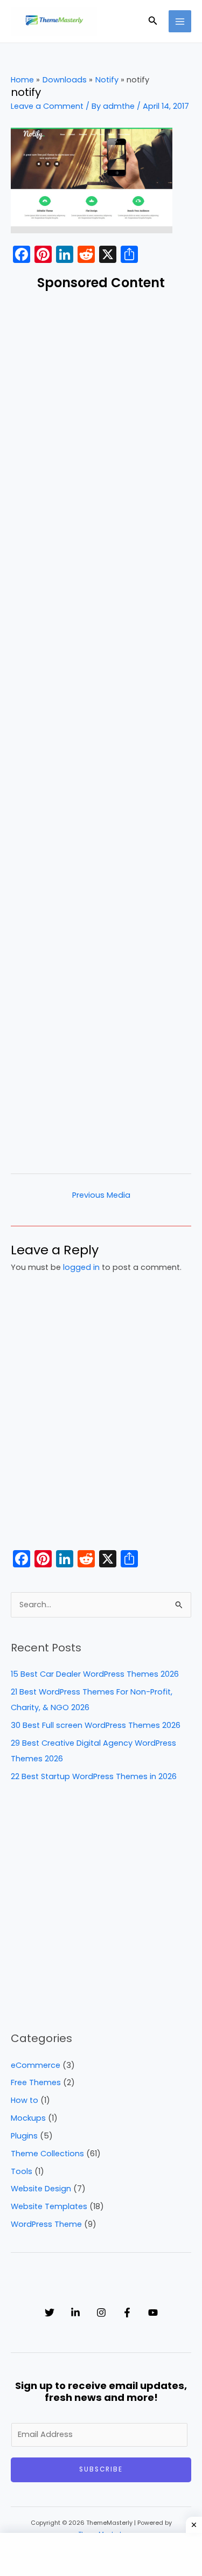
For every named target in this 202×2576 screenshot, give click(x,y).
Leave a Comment (47, 106)
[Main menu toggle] (180, 22)
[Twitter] (50, 2313)
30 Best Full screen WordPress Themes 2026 (96, 1725)
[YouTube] (153, 2313)
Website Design (41, 2189)
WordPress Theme (46, 2224)
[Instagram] (101, 2313)
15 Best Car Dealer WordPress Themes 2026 (95, 1674)
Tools (22, 2171)
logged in (81, 1267)
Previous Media (101, 1195)
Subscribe (101, 2469)
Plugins (24, 2136)
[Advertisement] (101, 730)
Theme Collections (47, 2154)
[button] (153, 22)
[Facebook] (127, 2313)
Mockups (28, 2118)
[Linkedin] (75, 2313)
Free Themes (36, 2082)
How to (25, 2100)
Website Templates (49, 2206)
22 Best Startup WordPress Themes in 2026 (94, 1776)
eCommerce (36, 2065)
